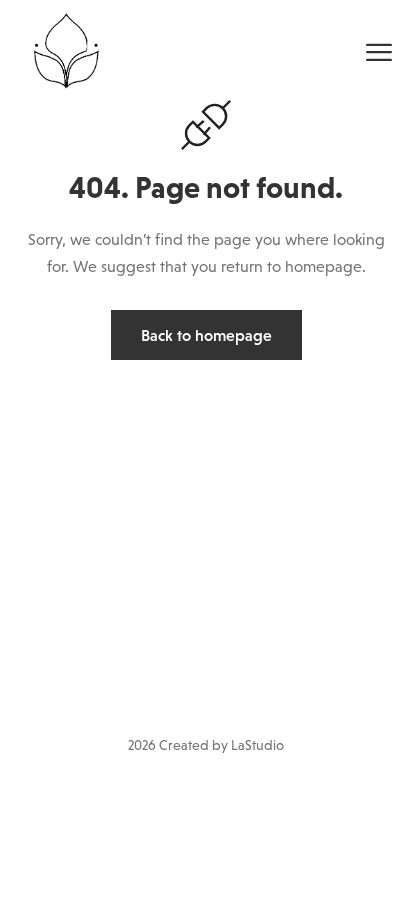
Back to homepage (206, 335)
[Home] (64, 48)
